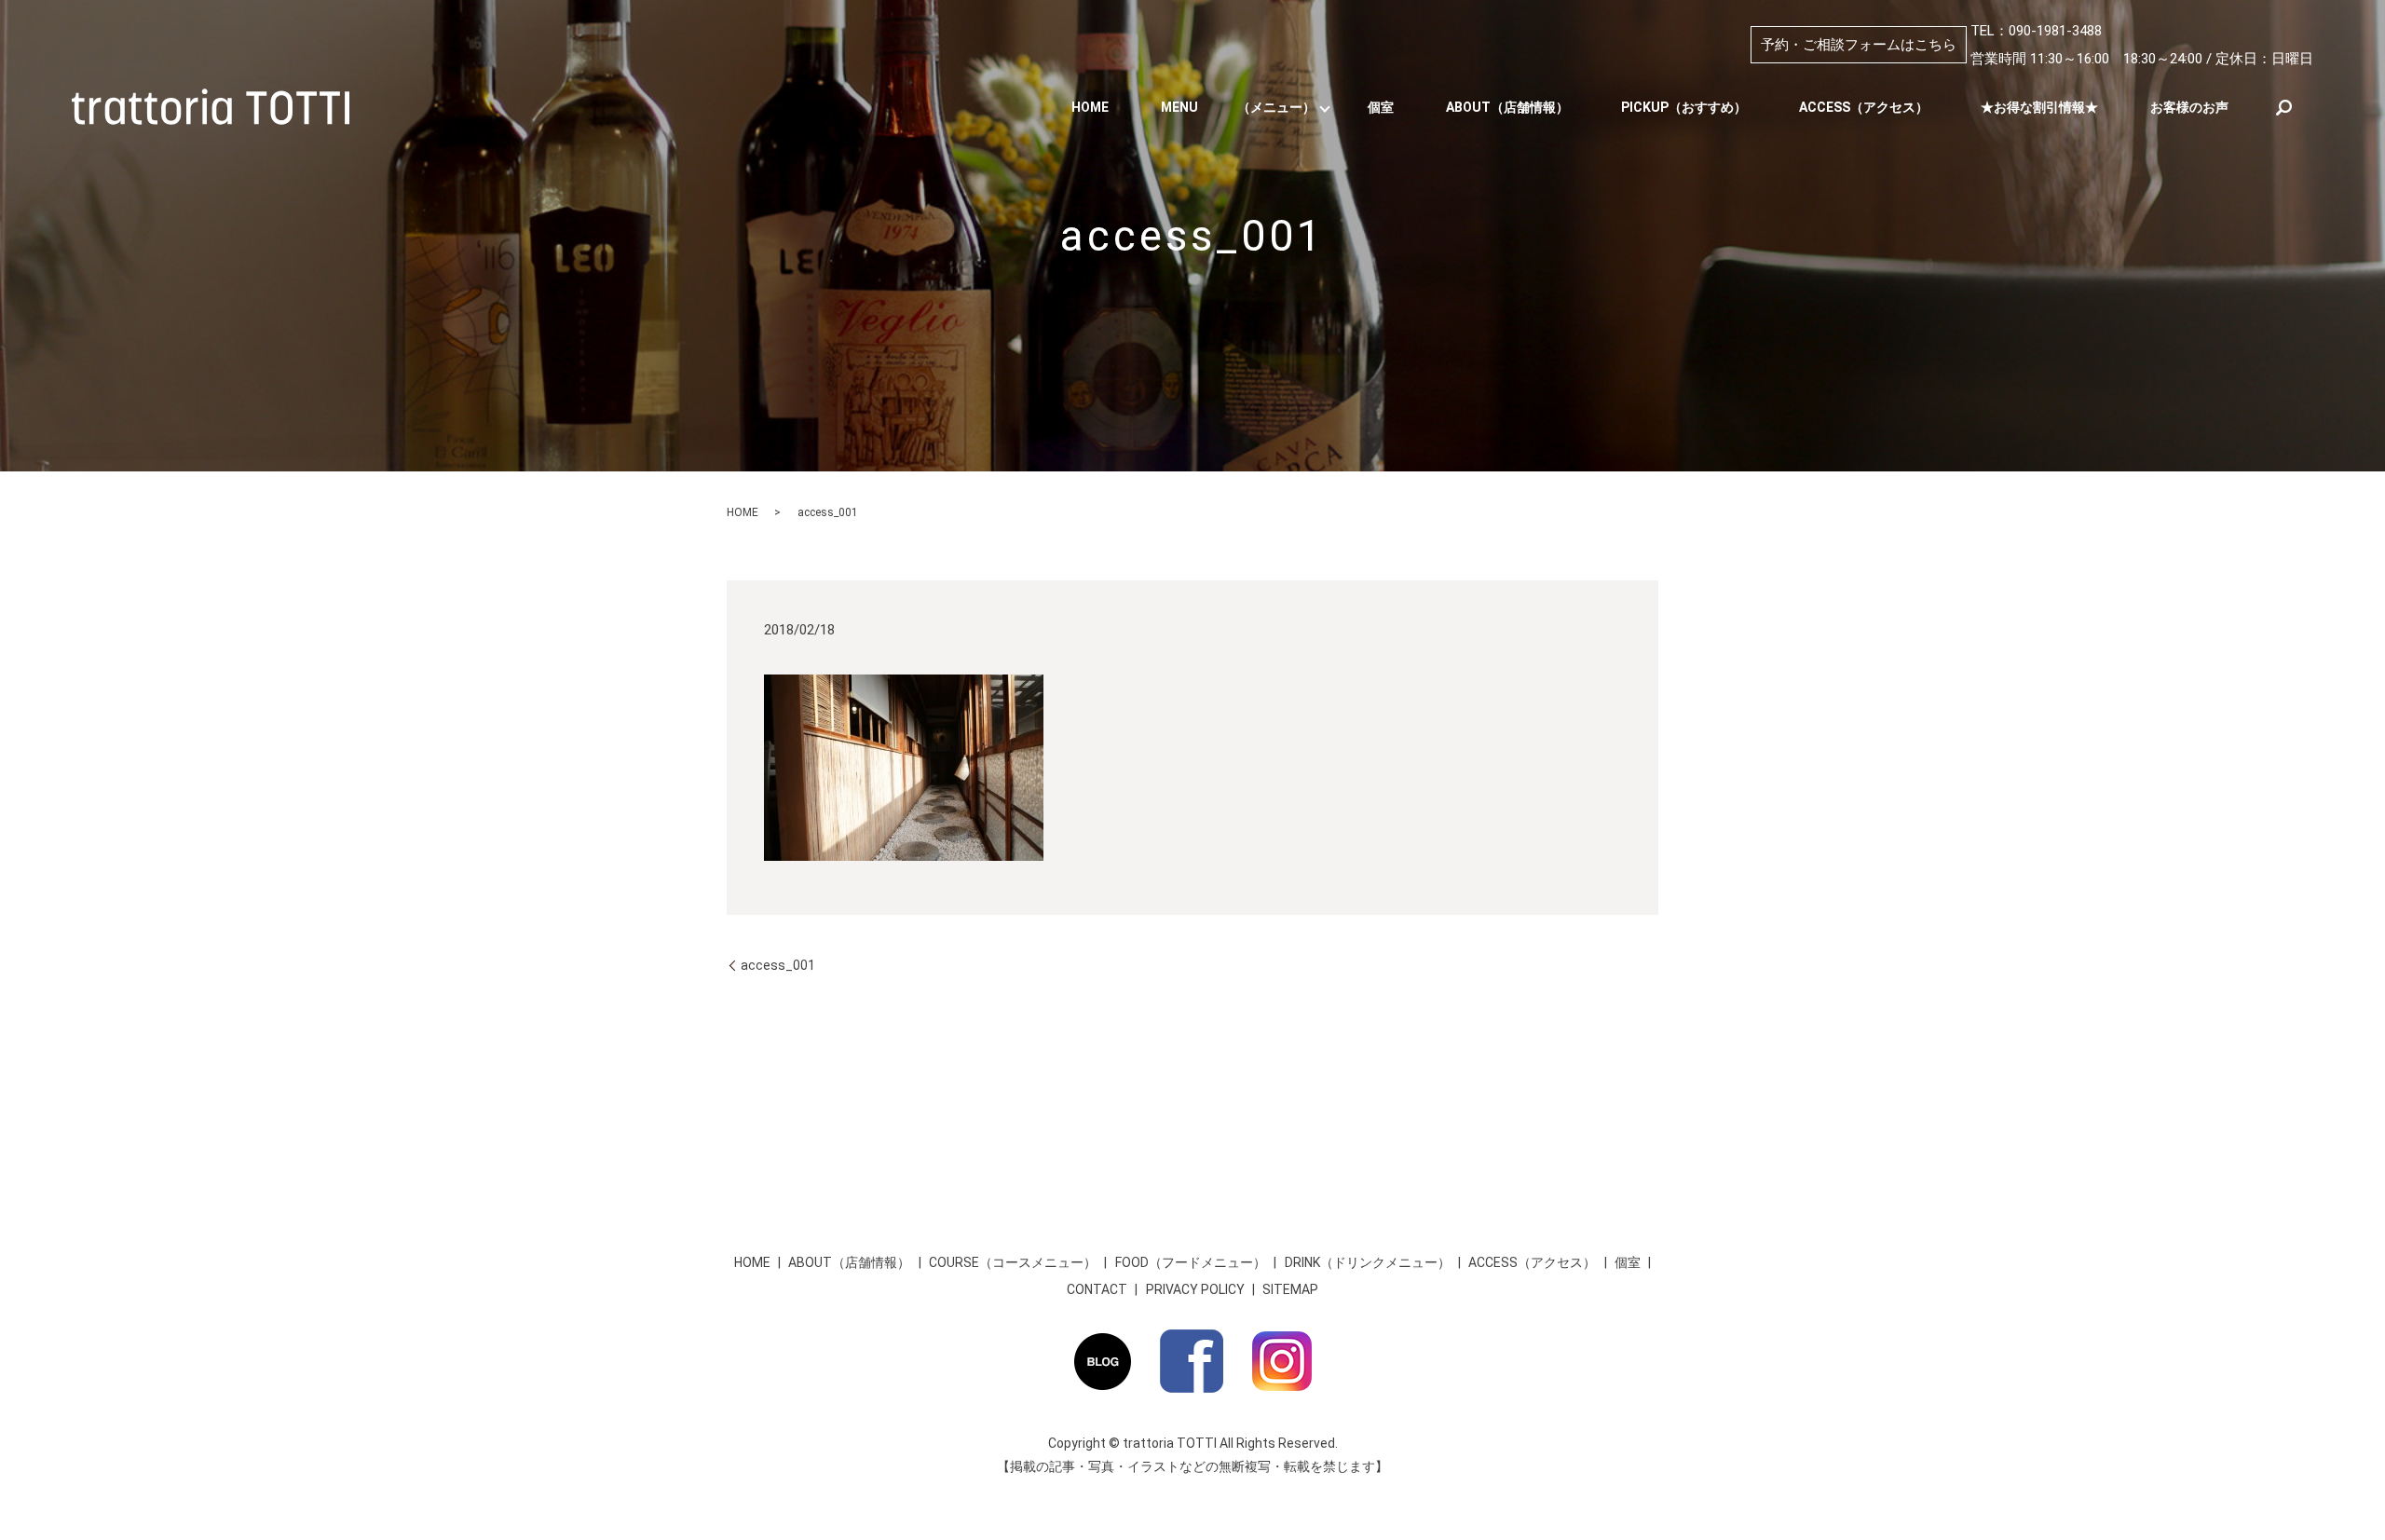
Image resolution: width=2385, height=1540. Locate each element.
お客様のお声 (2189, 107)
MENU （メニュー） (1238, 107)
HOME (1090, 107)
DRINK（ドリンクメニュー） (1368, 1262)
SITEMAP (1290, 1289)
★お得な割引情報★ (2039, 107)
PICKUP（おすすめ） (1684, 107)
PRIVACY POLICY (1195, 1289)
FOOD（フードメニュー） (1191, 1262)
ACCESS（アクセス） (1864, 107)
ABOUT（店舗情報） (1507, 107)
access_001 (778, 965)
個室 (1381, 107)
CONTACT (1097, 1289)
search (2283, 107)
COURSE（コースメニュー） (1013, 1262)
